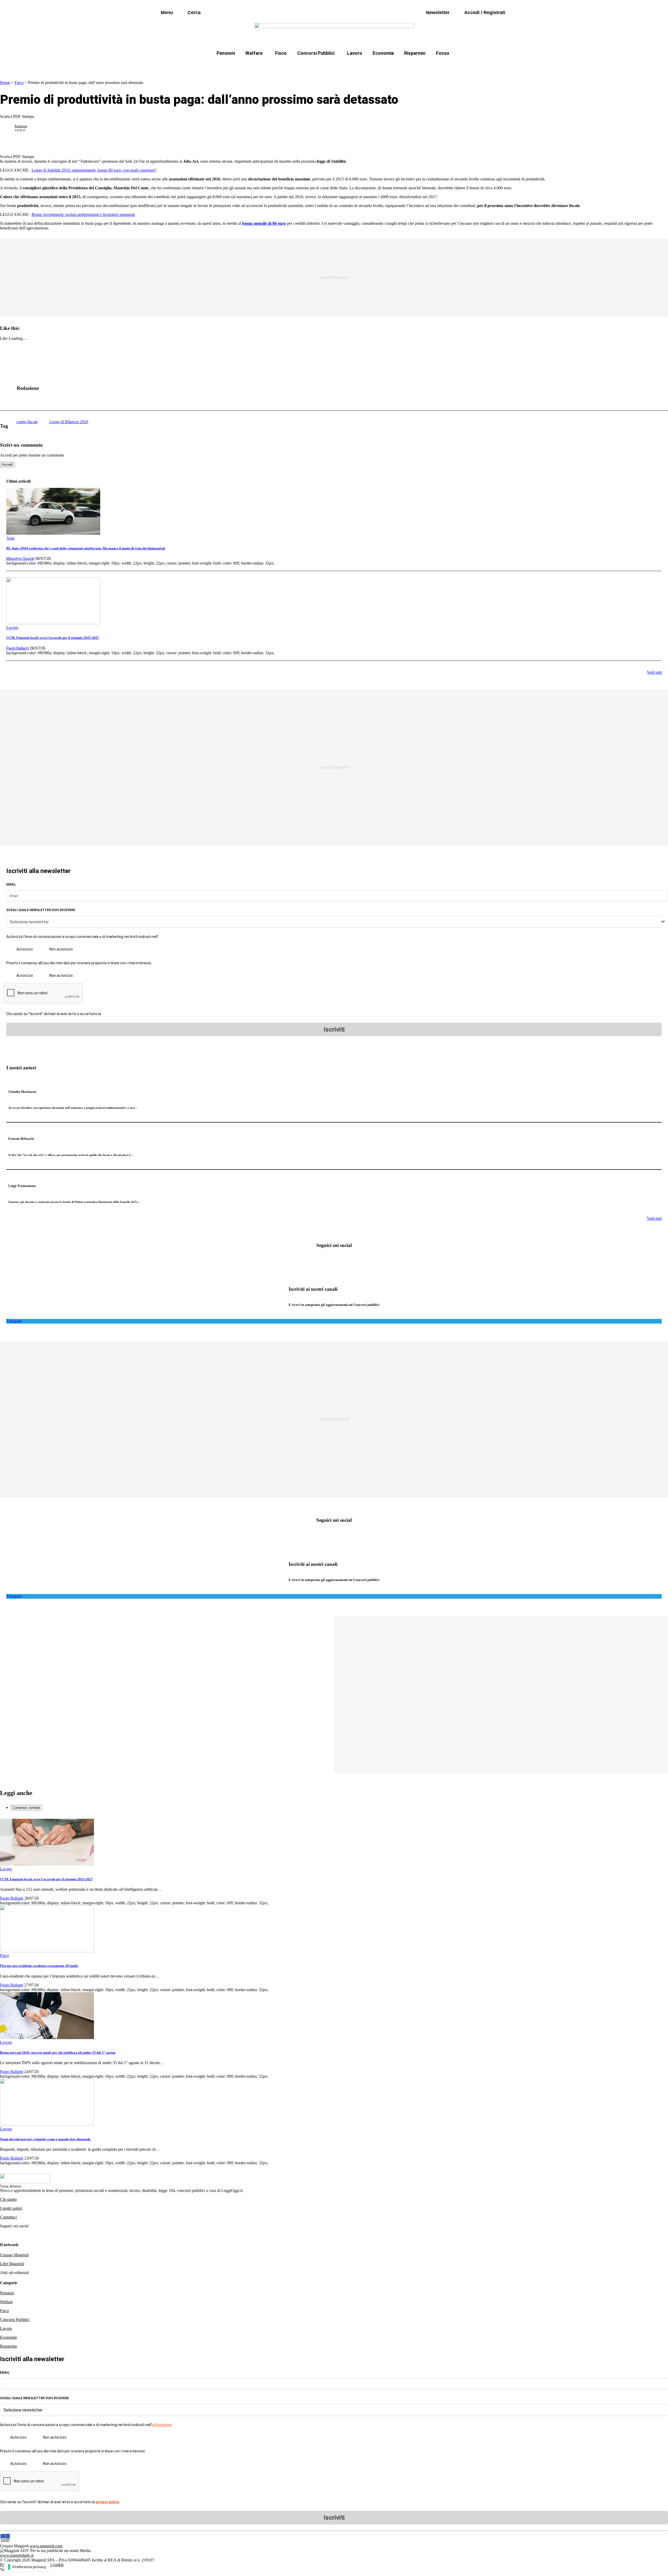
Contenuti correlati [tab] (26, 1808)
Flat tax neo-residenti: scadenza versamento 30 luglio (39, 1966)
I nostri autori (11, 2208)
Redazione (21, 126)
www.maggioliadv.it (17, 2555)
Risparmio (415, 53)
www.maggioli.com (46, 2546)
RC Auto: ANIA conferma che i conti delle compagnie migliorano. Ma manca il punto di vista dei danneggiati (86, 548)
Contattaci (8, 2217)
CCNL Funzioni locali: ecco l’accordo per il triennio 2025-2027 (53, 638)
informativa (168, 937)
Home (5, 83)
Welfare (254, 53)
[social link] (9, 388)
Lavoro (355, 53)
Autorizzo (25, 949)
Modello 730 (279, 66)
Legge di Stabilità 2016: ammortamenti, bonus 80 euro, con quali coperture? (94, 170)
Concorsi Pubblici (316, 53)
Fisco (281, 53)
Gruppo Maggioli (14, 2255)
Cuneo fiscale (345, 66)
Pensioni (226, 53)
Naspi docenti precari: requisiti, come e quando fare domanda (45, 2139)
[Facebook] (317, 1260)
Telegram (14, 1321)
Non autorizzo (61, 949)
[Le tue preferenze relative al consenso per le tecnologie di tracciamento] (27, 2567)
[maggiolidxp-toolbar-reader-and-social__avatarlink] (9, 128)
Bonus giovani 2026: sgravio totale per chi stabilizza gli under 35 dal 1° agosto (58, 2053)
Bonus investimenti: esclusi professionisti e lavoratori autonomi (83, 214)
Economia (383, 53)
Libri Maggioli (12, 2264)
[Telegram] (351, 1260)
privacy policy (114, 1014)
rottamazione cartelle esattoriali (401, 66)
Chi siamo (8, 2199)
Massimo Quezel (20, 559)
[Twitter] (334, 1260)
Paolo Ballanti (18, 648)
